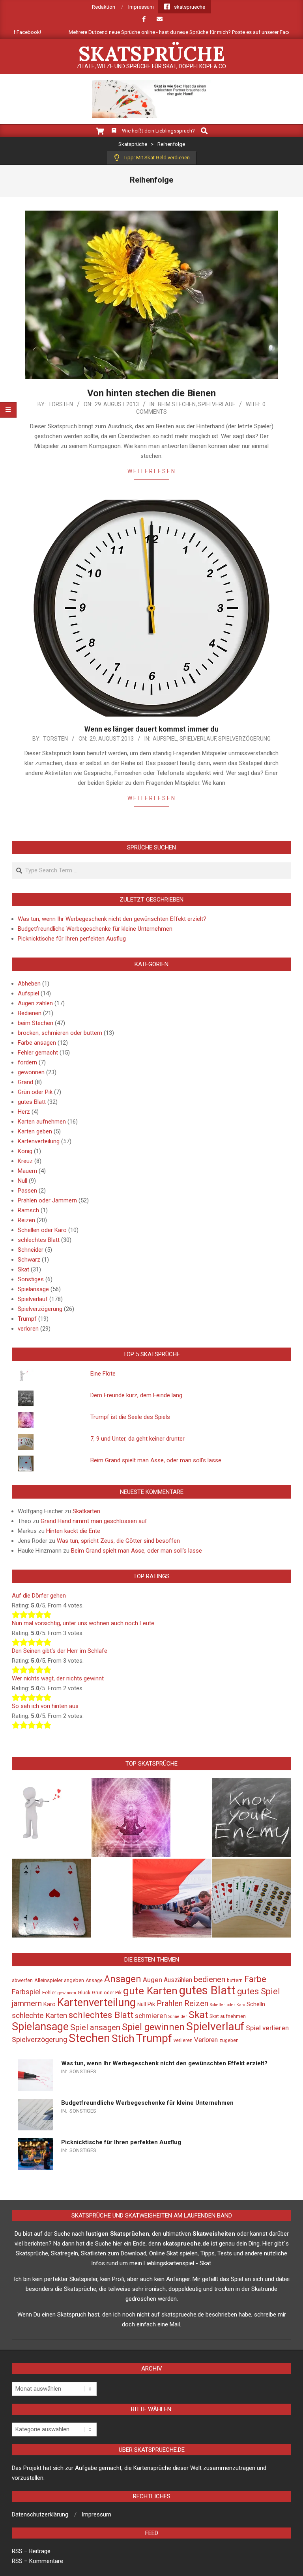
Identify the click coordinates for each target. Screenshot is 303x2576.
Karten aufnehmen (42, 1122)
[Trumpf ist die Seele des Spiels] (131, 1818)
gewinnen (67, 1993)
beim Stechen (177, 404)
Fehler (49, 1993)
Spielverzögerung (244, 739)
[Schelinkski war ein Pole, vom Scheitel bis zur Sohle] (172, 1898)
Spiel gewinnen (153, 2027)
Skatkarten (86, 1511)
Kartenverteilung (39, 1141)
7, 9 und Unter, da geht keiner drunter (137, 1439)
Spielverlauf (217, 404)
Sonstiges (31, 1279)
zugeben (229, 2040)
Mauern (27, 1171)
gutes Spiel (259, 1991)
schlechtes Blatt (39, 1240)
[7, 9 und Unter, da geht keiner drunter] (252, 1898)
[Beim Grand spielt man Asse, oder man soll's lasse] (51, 1898)
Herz (24, 1112)
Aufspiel (165, 739)
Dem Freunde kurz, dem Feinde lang (136, 1395)
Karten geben (35, 1131)
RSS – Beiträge (31, 2551)
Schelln (256, 2004)
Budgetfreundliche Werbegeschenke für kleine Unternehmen (95, 929)
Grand (25, 1082)
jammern (27, 2003)
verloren (28, 1329)
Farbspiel (26, 1992)
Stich (123, 2038)
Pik (151, 2004)
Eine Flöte (103, 1374)
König (25, 1151)
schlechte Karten (39, 2015)
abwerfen (22, 1981)
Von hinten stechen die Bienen (151, 393)
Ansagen (123, 1979)
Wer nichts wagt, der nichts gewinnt (58, 1678)
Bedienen (30, 1013)
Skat (23, 1269)
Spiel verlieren (267, 2028)
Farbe (255, 1979)
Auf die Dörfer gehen (39, 1596)
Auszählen (178, 1980)
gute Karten (150, 1991)
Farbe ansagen (37, 1043)
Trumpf (27, 1319)
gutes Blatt (32, 1102)
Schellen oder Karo (42, 1230)
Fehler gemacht (38, 1053)
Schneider (31, 1250)
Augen (152, 1980)
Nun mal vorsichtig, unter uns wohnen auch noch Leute (83, 1623)
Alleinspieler (48, 1980)
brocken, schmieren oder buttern (60, 1033)
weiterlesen (152, 471)
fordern (27, 1062)
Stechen (89, 2038)
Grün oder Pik (35, 1092)
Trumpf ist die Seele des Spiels (130, 1417)
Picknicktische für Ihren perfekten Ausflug (72, 939)
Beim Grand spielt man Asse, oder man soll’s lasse (137, 1551)
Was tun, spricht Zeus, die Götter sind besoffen (118, 1541)
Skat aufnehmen (228, 2016)
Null (22, 1181)
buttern (235, 1981)
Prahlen (170, 2003)
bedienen (209, 1979)
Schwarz (29, 1260)
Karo (50, 2004)
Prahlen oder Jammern (47, 1200)
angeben (74, 1980)
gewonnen (31, 1072)
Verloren (206, 2040)
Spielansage (33, 1289)
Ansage (94, 1981)
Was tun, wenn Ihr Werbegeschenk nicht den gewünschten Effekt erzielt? (112, 919)
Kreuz (25, 1161)
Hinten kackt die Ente (73, 1531)
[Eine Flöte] (51, 1818)
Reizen (26, 1220)
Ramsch (28, 1210)
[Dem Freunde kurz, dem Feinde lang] (252, 1818)
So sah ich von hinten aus (45, 1706)
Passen (27, 1191)
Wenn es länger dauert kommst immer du (151, 729)
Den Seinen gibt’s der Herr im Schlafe (60, 1651)
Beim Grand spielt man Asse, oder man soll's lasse (156, 1460)
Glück (84, 1993)
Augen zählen (35, 1003)
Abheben (29, 984)
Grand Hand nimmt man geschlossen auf (94, 1521)
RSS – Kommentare (37, 2561)
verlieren (183, 2040)
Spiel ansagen (95, 2027)
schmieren (151, 2016)
